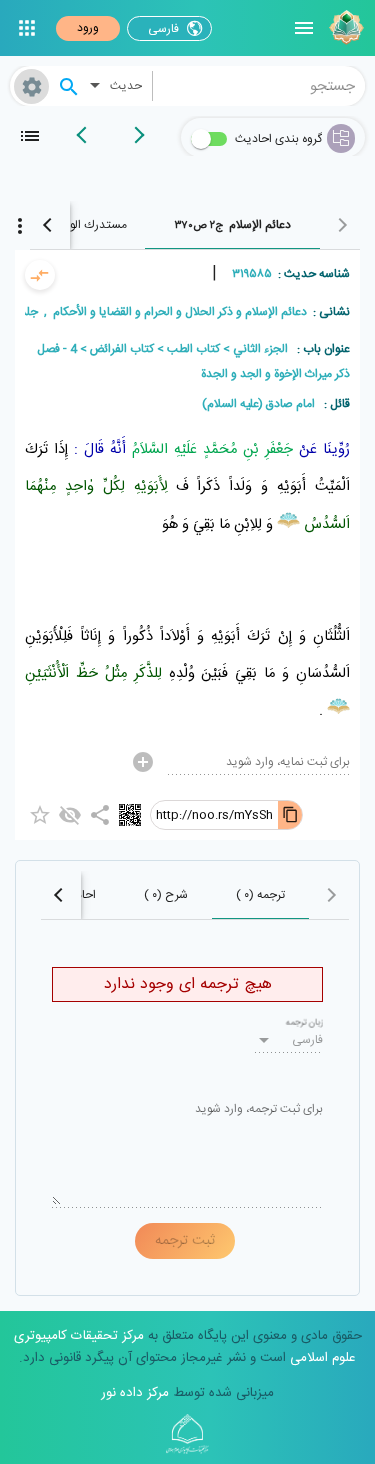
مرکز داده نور (135, 1393)
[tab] (232, 225)
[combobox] (259, 86)
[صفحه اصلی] (344, 28)
